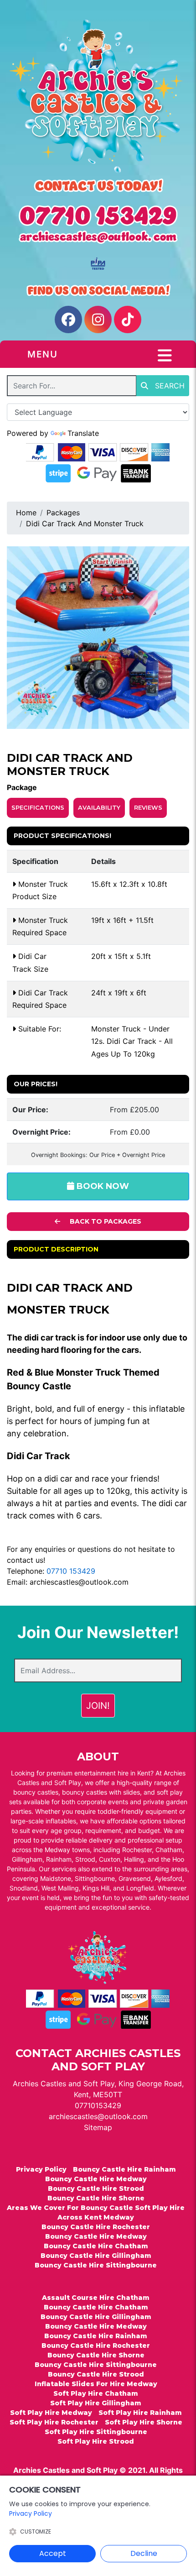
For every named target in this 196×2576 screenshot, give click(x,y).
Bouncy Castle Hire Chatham (96, 2246)
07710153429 (98, 2105)
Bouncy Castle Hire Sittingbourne (96, 2265)
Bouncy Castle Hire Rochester (96, 2227)
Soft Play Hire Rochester (54, 2422)
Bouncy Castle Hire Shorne (96, 2198)
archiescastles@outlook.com (79, 1582)
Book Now (102, 1186)
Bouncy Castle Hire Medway (96, 2179)
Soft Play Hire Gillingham (96, 2403)
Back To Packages (105, 1221)
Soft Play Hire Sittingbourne (96, 2432)
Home (26, 513)
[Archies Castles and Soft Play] (98, 96)
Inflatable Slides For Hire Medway (96, 2384)
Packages (63, 513)
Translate (83, 433)
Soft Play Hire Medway (51, 2413)
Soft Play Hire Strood (96, 2441)
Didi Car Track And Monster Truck (85, 524)
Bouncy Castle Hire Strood (96, 2189)
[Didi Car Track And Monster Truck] (98, 638)
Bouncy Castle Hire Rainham (124, 2169)
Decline (144, 2553)
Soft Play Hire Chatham (96, 2393)
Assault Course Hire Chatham (96, 2298)
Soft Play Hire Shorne (144, 2422)
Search (169, 386)
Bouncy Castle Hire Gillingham (96, 2256)
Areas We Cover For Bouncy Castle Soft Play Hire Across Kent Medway (96, 2212)
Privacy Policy (41, 2169)
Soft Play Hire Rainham (140, 2413)
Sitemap (98, 2127)
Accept (53, 2553)
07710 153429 (71, 1571)
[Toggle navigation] (165, 356)
